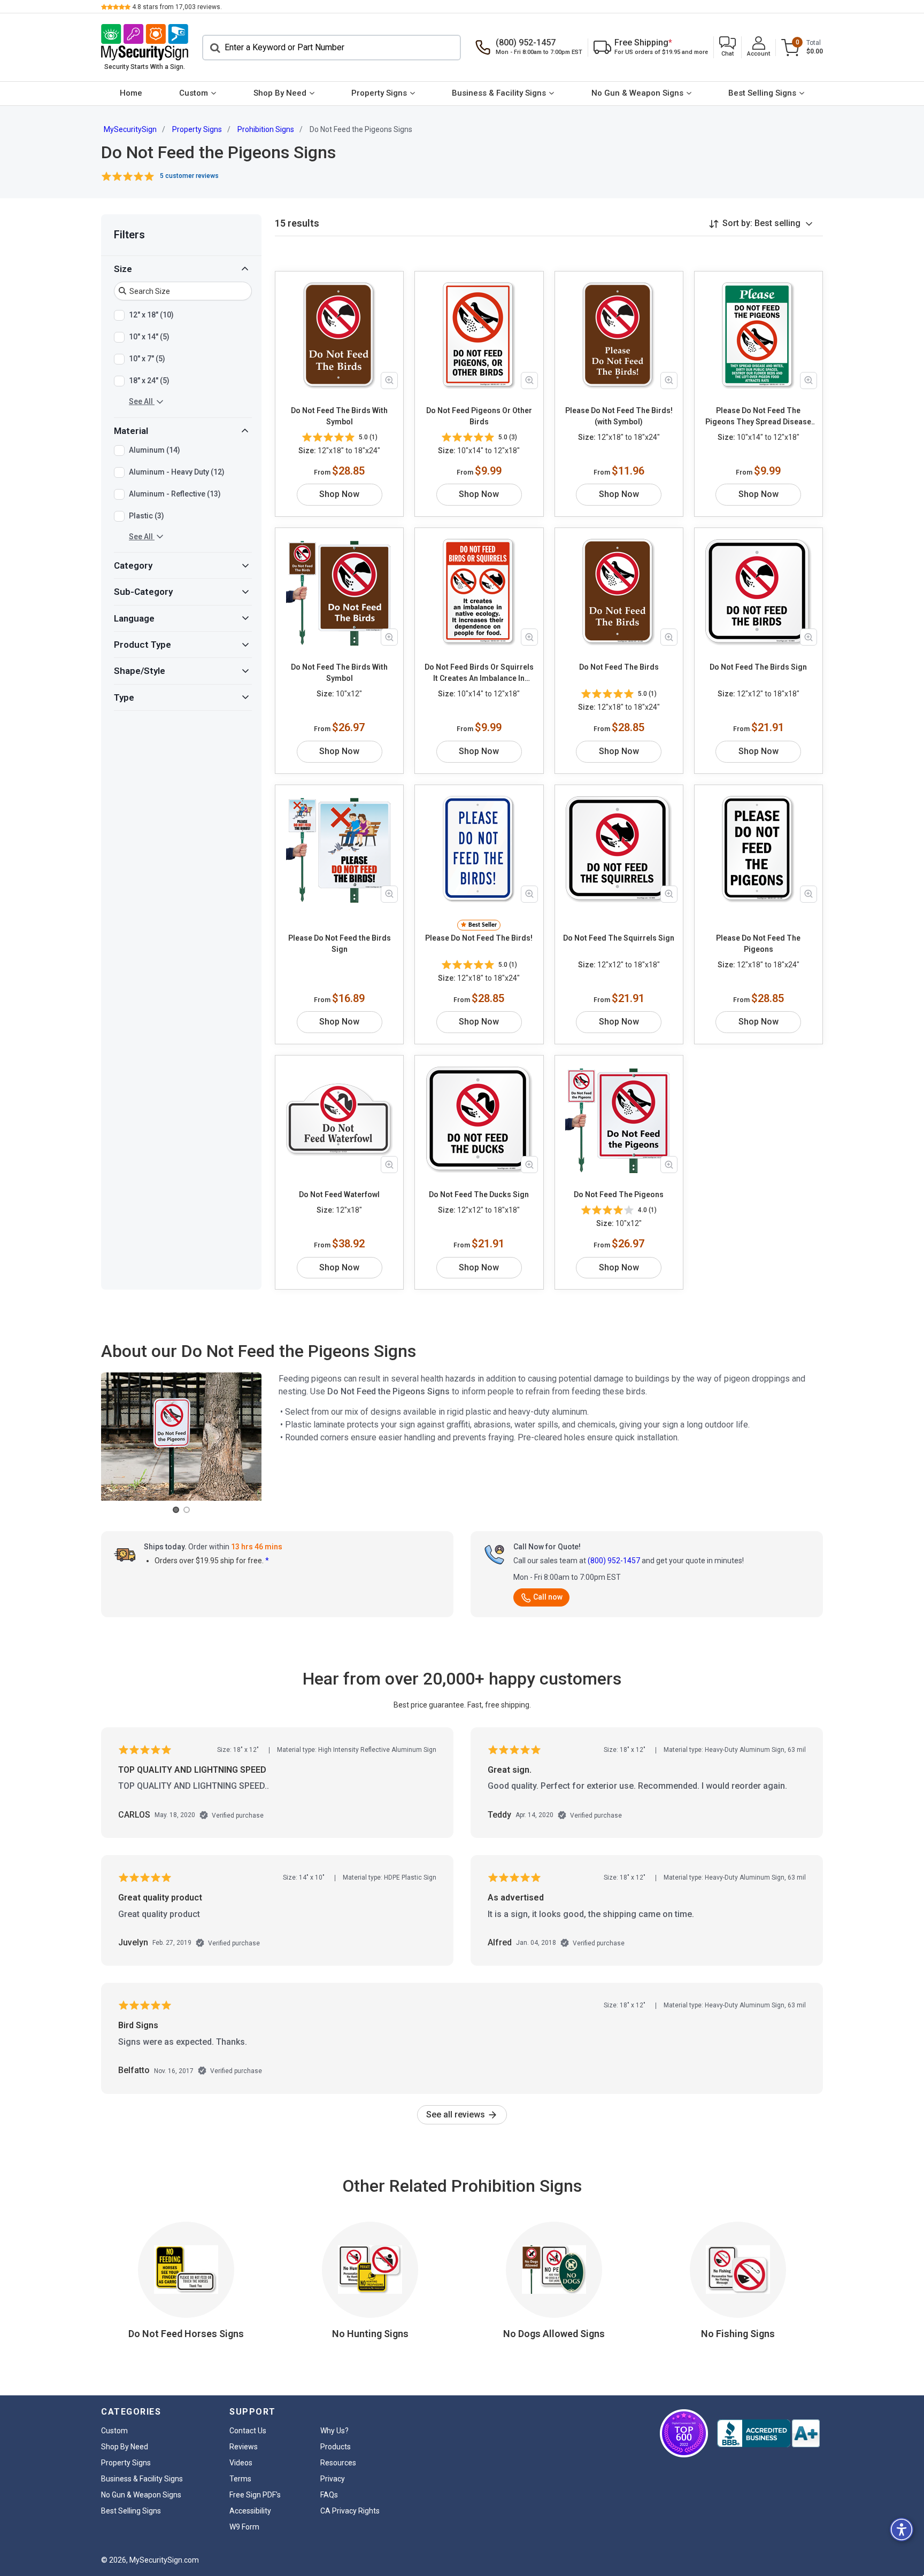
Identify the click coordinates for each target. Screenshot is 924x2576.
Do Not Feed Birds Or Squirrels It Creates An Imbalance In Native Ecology (479, 673)
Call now (548, 1597)
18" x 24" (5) (149, 380)
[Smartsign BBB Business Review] (768, 2433)
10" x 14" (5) (149, 336)
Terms (240, 2479)
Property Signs (379, 93)
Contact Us (248, 2431)
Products (336, 2447)
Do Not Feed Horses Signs (186, 2334)
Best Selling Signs (762, 93)
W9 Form (244, 2527)
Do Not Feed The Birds (619, 667)
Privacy (333, 2479)
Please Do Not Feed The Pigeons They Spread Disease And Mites (758, 417)
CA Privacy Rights (350, 2511)
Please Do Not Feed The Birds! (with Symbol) (619, 416)
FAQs (329, 2495)
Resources (338, 2463)
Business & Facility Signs (499, 93)
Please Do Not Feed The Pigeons (758, 944)
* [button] (267, 1561)
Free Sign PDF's (255, 2495)
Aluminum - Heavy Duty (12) (177, 471)
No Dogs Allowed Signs (554, 2334)
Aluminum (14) (155, 449)
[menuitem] (131, 94)
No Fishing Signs (738, 2334)
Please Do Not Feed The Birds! (479, 938)
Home (131, 93)
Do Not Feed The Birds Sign (758, 667)
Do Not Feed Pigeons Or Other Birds (479, 416)
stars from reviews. (177, 7)
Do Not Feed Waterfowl (339, 1194)
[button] (727, 47)
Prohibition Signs (266, 129)
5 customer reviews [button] (189, 176)
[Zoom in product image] (389, 381)
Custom (194, 93)
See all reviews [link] (457, 2115)
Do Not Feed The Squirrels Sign (619, 938)
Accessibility (250, 2511)
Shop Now (339, 494)
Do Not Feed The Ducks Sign (479, 1194)
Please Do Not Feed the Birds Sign (340, 944)
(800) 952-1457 (614, 1561)
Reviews (244, 2447)
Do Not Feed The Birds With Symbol (339, 416)
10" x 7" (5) (147, 358)
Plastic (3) (147, 515)
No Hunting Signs (370, 2334)
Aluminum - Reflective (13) (175, 493)
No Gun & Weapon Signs (637, 93)
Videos (241, 2463)
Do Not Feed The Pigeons (619, 1194)
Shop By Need (280, 93)
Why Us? (334, 2431)
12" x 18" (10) (151, 314)
